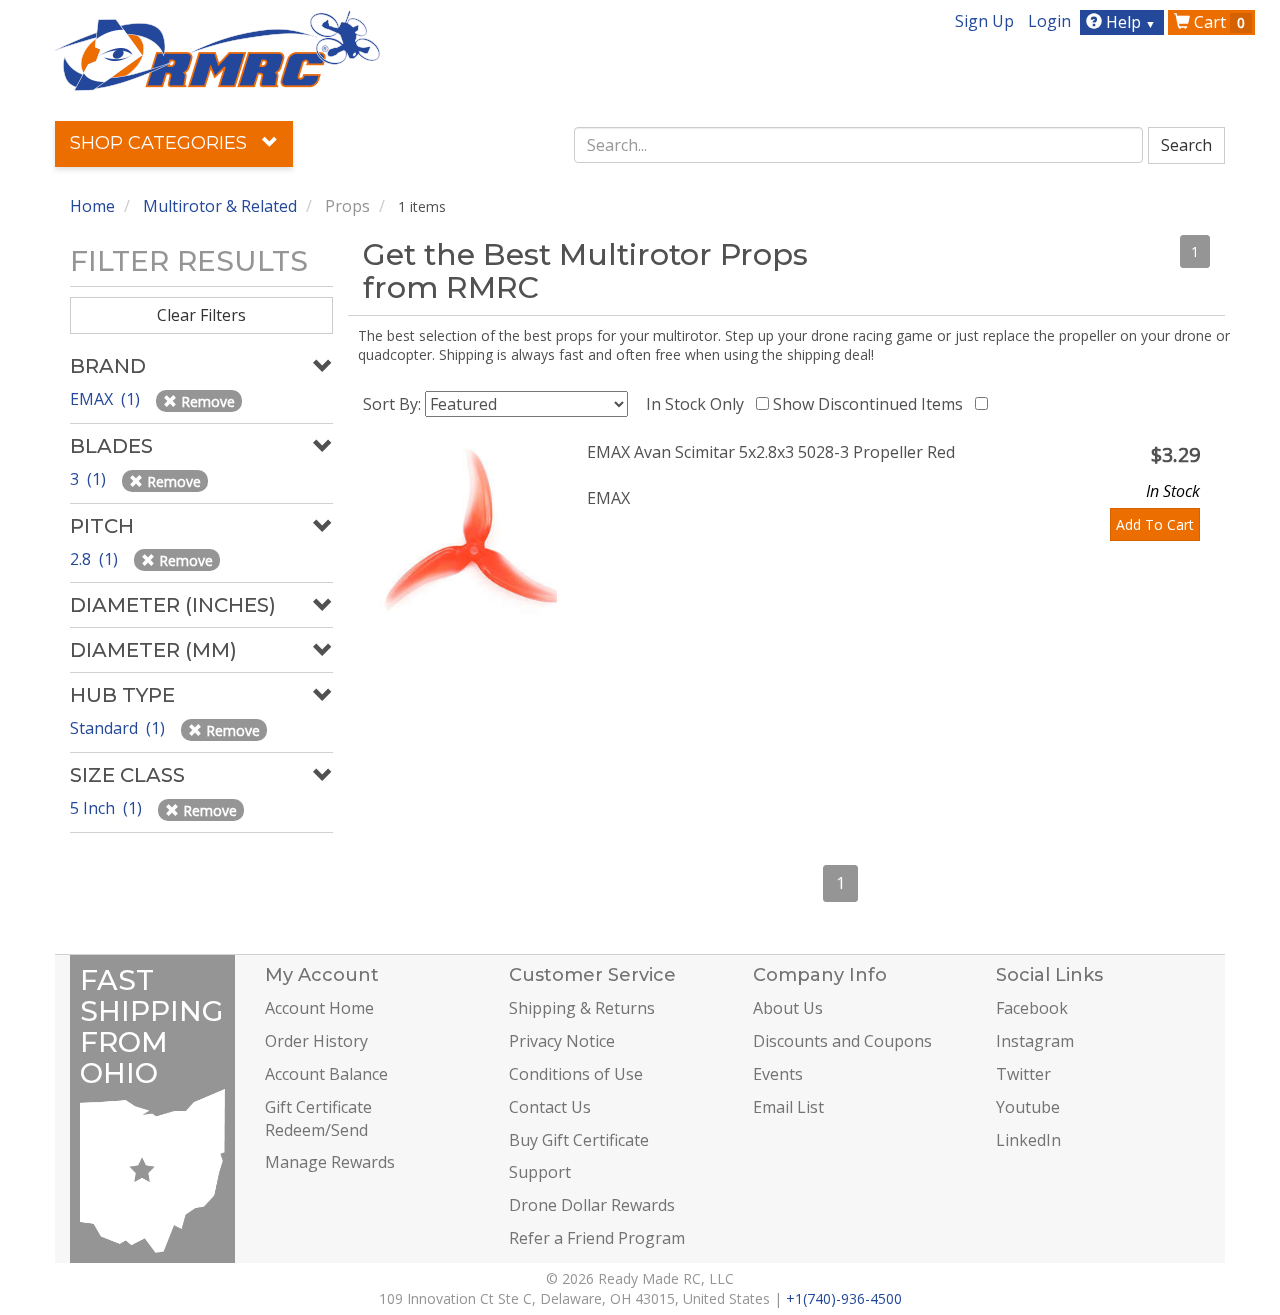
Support (540, 1172)
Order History (316, 1041)
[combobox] (859, 145)
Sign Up (984, 21)
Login (1049, 21)
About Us (788, 1008)
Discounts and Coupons (842, 1041)
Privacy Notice (562, 1041)
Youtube (1028, 1107)
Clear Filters (201, 315)
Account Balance (326, 1074)
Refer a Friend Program (597, 1238)
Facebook (1032, 1008)
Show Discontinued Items (872, 404)
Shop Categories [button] (161, 143)
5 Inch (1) (108, 808)
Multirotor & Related (220, 206)
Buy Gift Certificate (579, 1140)
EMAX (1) (107, 399)
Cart (1217, 22)
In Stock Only (699, 404)
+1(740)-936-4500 (844, 1298)
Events (778, 1074)
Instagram (1035, 1041)
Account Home (319, 1008)
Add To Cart (1155, 524)
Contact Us (550, 1107)
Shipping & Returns (582, 1008)
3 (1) (90, 479)
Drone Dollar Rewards (592, 1205)
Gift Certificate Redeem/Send (318, 1118)
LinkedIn (1028, 1140)
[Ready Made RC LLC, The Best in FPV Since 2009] (217, 49)
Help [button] (1129, 22)
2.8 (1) (96, 559)
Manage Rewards (330, 1162)
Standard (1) (119, 728)
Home (92, 206)
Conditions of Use (576, 1074)
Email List (788, 1107)
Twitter (1023, 1074)
